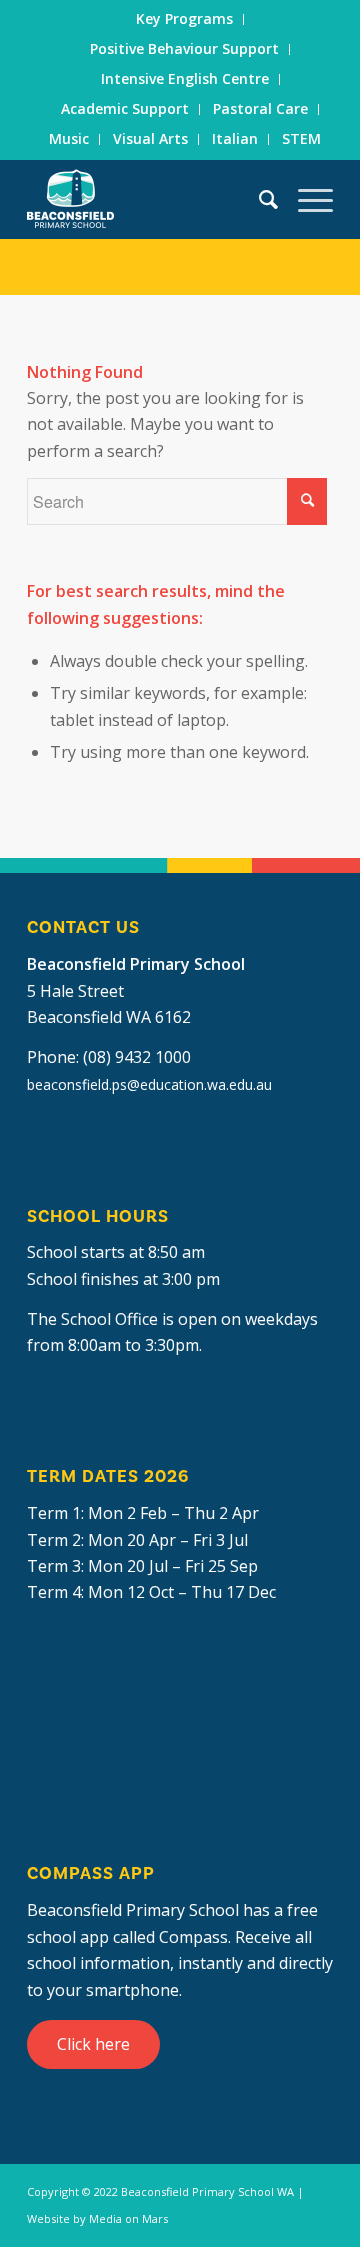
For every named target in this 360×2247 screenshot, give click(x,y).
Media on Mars (128, 2218)
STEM (301, 138)
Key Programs (184, 18)
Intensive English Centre (185, 78)
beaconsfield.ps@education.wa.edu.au (149, 1084)
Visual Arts (150, 138)
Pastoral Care (260, 108)
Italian (235, 138)
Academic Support (125, 108)
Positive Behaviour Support (184, 48)
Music (69, 138)
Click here (93, 2044)
